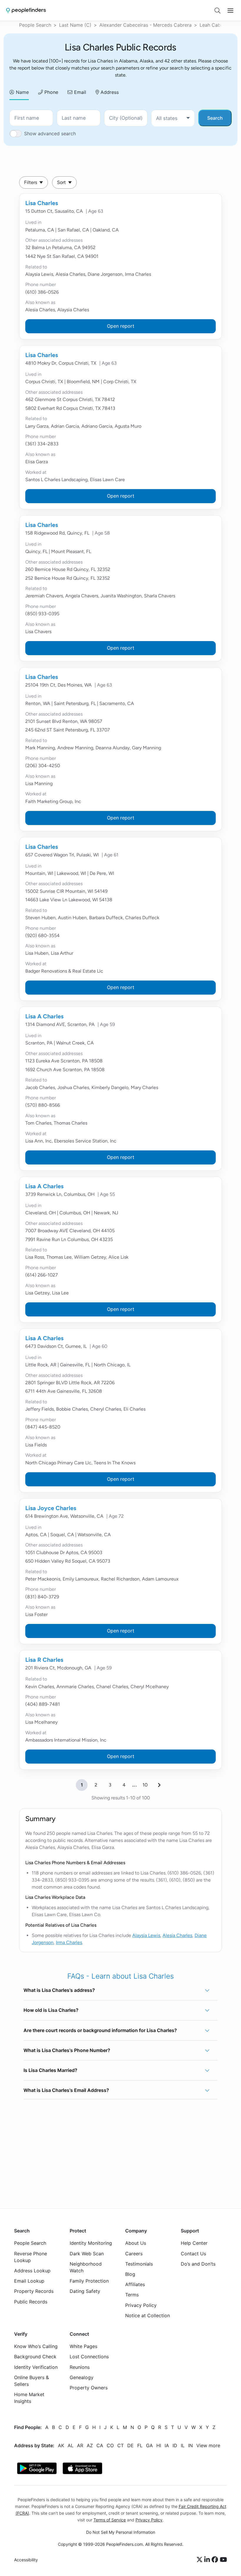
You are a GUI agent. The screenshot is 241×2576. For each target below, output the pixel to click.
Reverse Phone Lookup (31, 2257)
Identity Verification (36, 2367)
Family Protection (89, 2281)
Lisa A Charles (44, 1016)
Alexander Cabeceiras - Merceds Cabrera (145, 25)
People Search (35, 25)
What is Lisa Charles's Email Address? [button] (66, 2090)
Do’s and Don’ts (198, 2264)
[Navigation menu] (230, 11)
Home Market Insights (29, 2398)
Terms (132, 2295)
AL (71, 2445)
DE (130, 2445)
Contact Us (193, 2254)
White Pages (83, 2347)
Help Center (194, 2243)
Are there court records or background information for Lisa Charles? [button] (100, 2030)
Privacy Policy (141, 2305)
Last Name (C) (75, 25)
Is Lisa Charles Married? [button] (50, 2070)
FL (140, 2445)
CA (100, 2445)
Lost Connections (89, 2357)
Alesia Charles (177, 1935)
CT (120, 2445)
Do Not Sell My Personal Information (121, 2532)
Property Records (34, 2291)
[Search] (217, 11)
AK (61, 2445)
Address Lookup (32, 2271)
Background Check (35, 2357)
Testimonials (139, 2264)
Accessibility (26, 2560)
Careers (134, 2254)
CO (110, 2445)
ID (175, 2445)
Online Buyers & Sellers (31, 2381)
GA (149, 2445)
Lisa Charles (42, 203)
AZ (90, 2445)
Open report (121, 326)
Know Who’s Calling (36, 2347)
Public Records (31, 2302)
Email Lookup (29, 2281)
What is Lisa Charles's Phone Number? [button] (67, 2050)
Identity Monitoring (91, 2243)
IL (183, 2445)
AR (80, 2445)
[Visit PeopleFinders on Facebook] (216, 2560)
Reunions (80, 2367)
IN (190, 2445)
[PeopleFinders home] (26, 10)
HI (159, 2445)
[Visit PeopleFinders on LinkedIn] (208, 2560)
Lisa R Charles (44, 1660)
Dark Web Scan (87, 2254)
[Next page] (159, 1785)
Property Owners (89, 2388)
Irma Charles (69, 1942)
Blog (130, 2274)
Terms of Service (110, 2520)
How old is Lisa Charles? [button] (51, 2010)
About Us (136, 2243)
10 (145, 1785)
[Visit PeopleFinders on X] (200, 2560)
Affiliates (135, 2285)
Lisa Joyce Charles (51, 1508)
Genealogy (82, 2377)
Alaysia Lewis (146, 1935)
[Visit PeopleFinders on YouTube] (223, 2560)
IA (167, 2445)
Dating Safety (85, 2291)
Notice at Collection (148, 2315)
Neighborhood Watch (86, 2267)
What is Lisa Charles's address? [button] (59, 1990)
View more (208, 2445)
